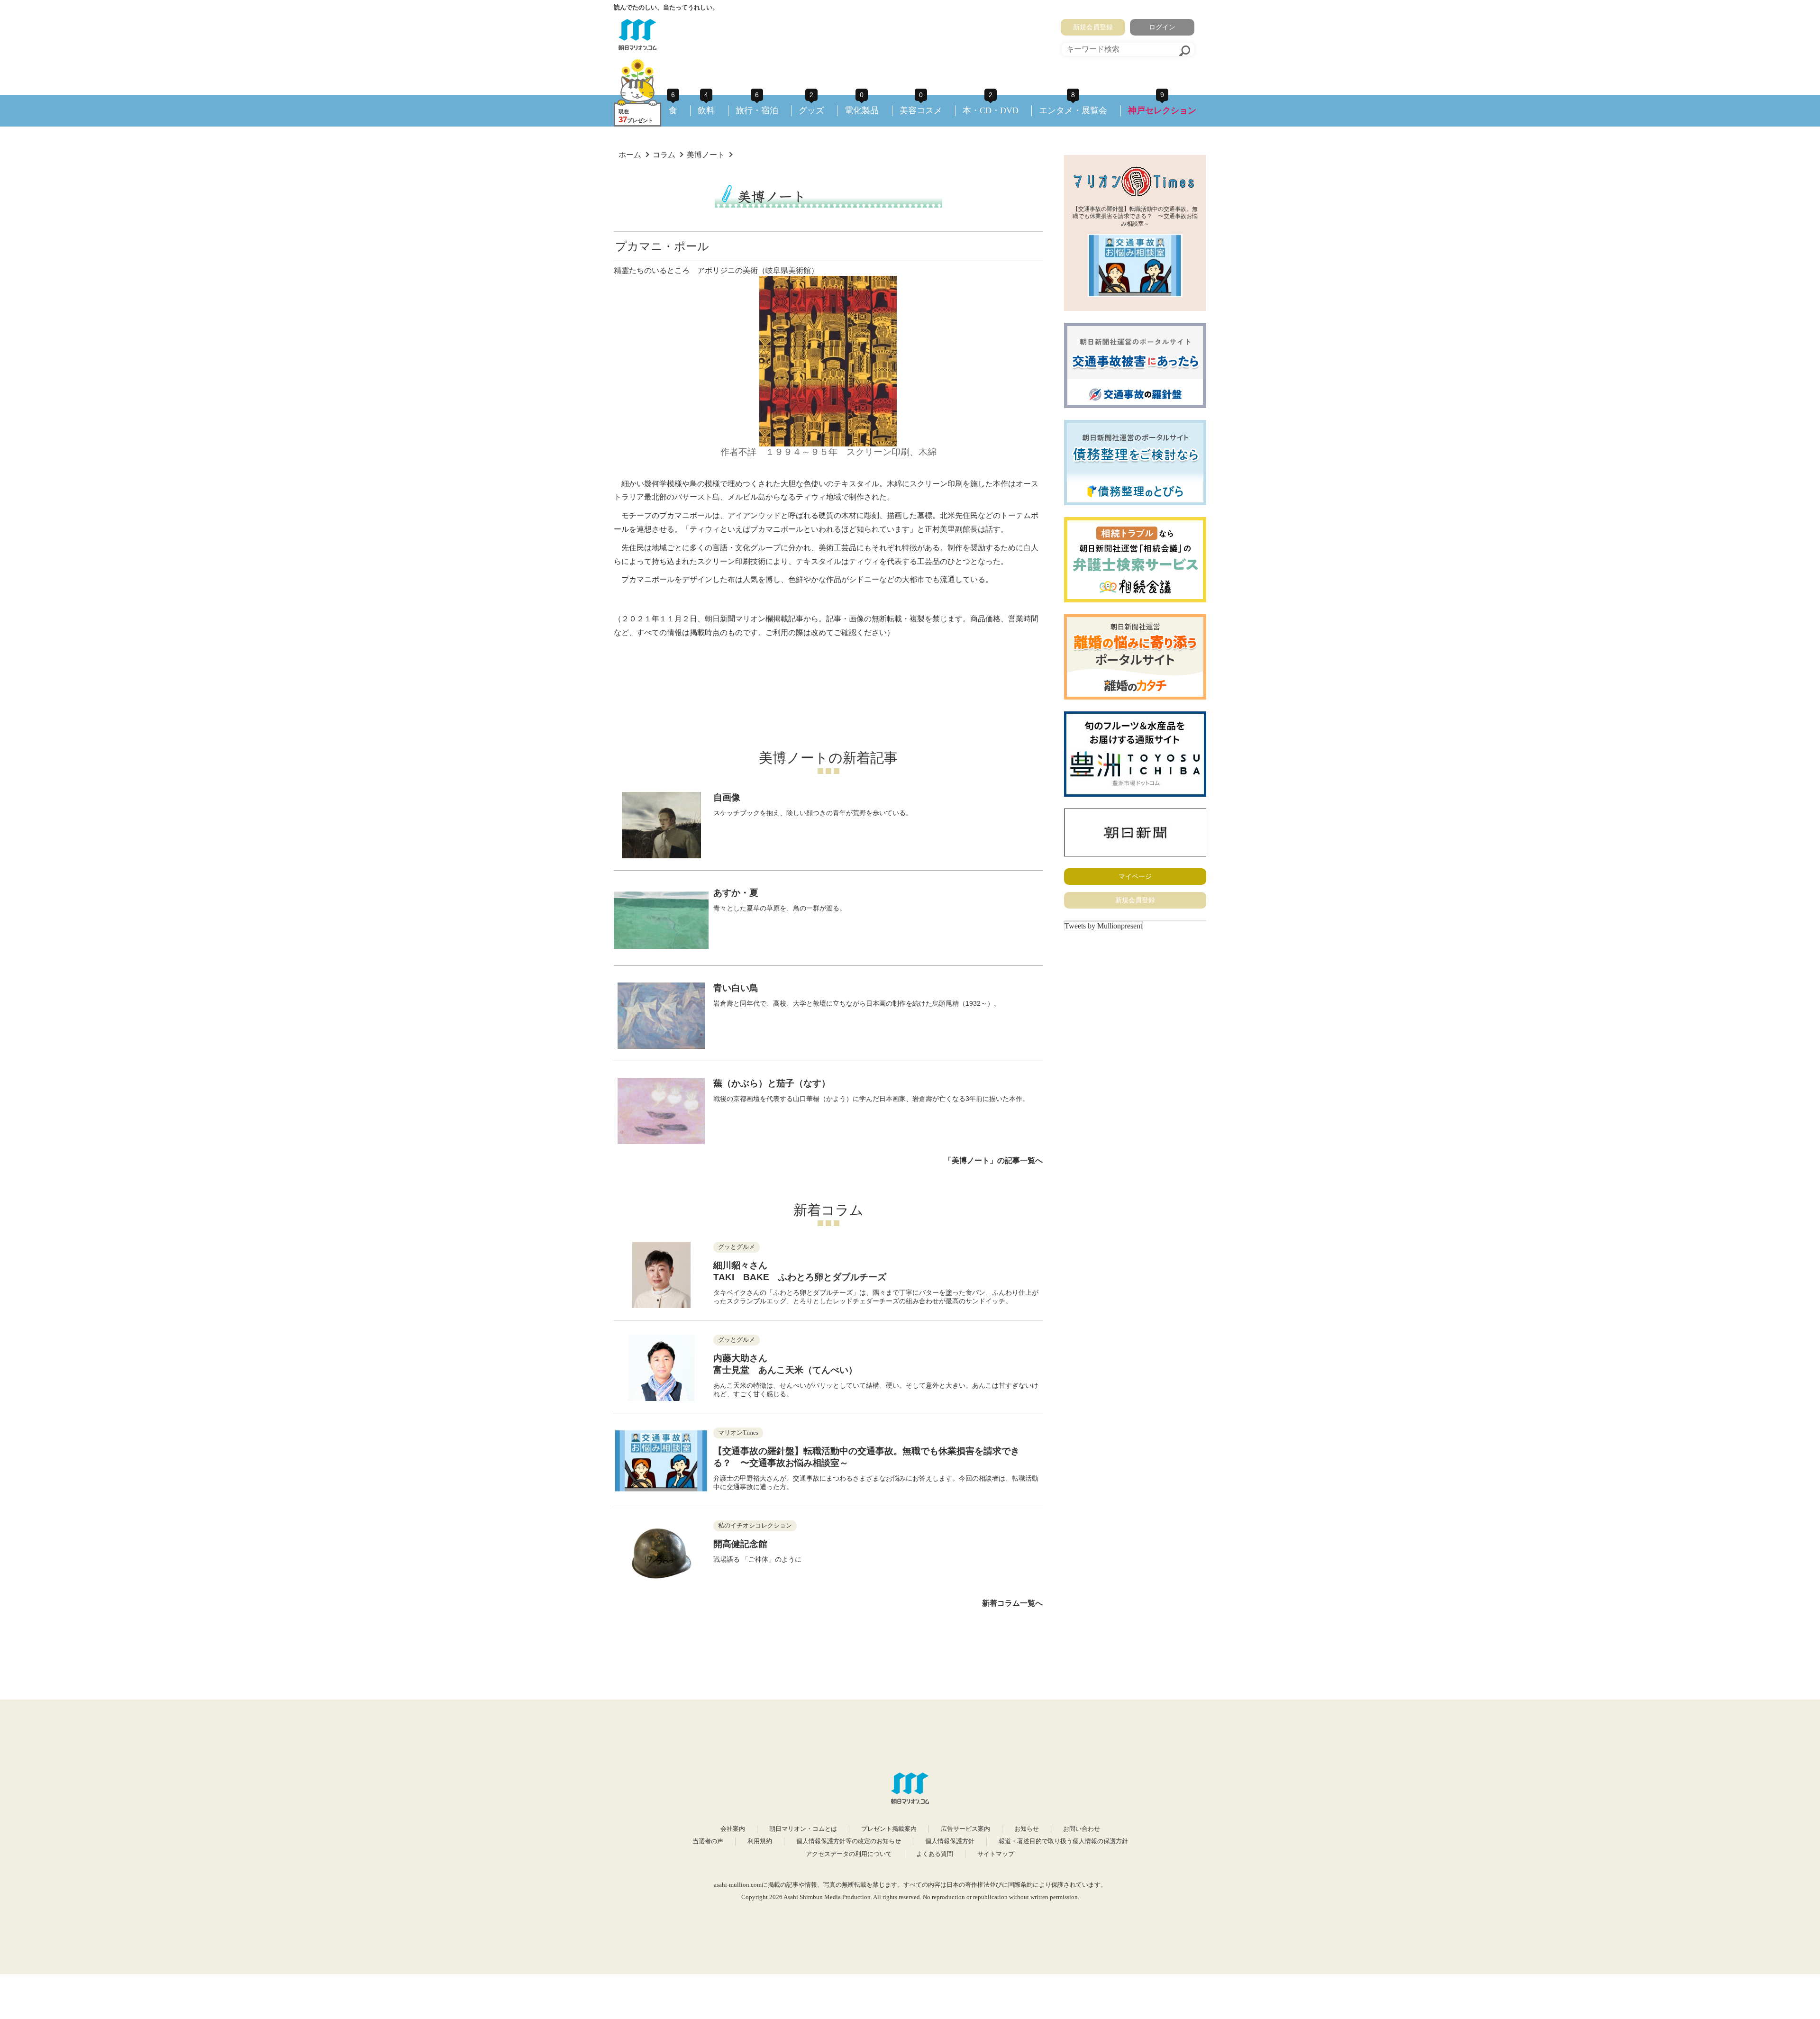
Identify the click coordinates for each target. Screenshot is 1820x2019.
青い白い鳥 (736, 988)
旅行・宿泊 (757, 110)
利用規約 (760, 1841)
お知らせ (1027, 1829)
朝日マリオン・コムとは (803, 1829)
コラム (664, 155)
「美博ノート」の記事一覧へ (993, 1160)
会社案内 (733, 1829)
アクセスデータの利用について (849, 1854)
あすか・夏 (736, 893)
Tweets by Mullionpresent (1103, 926)
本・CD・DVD (991, 110)
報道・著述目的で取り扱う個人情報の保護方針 (1063, 1841)
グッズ (811, 110)
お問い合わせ (1082, 1829)
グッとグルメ (737, 1247)
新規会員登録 (1093, 27)
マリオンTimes (738, 1433)
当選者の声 (708, 1841)
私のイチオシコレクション (755, 1526)
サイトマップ (996, 1854)
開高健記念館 (740, 1544)
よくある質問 (935, 1854)
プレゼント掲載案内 (889, 1829)
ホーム (630, 155)
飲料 (706, 110)
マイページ (1135, 876)
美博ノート (706, 155)
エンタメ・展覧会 (1073, 110)
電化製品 (862, 110)
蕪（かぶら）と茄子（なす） (772, 1083)
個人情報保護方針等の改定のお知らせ (849, 1841)
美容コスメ (921, 110)
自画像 (727, 797)
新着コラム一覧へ (1012, 1603)
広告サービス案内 (965, 1829)
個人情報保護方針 (950, 1841)
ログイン (1162, 27)
